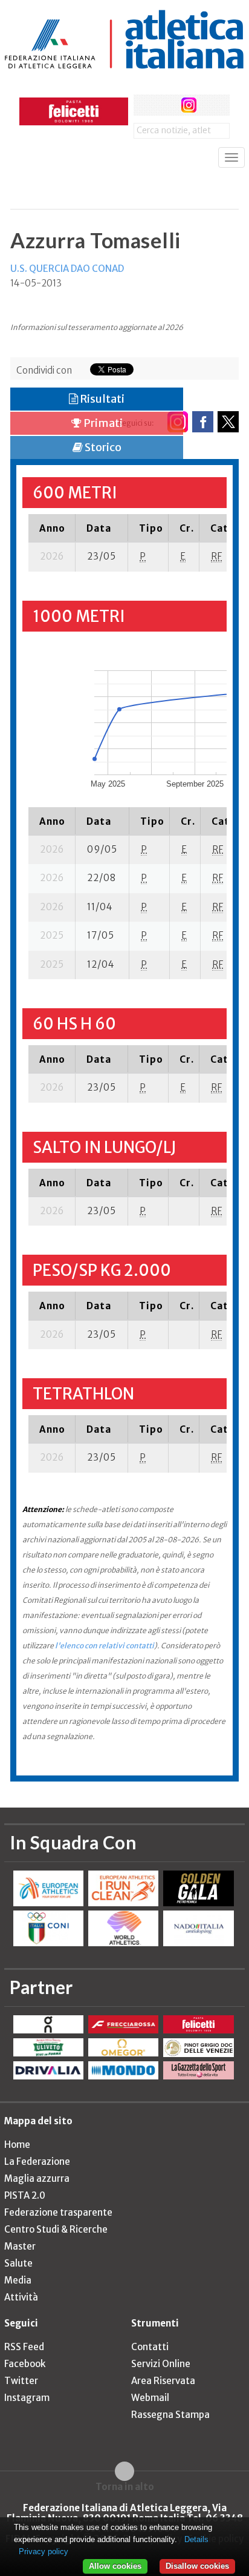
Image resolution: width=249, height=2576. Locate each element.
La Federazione (37, 2162)
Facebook (25, 2364)
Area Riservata (163, 2381)
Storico (102, 447)
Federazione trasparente (58, 2212)
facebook (144, 105)
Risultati (101, 399)
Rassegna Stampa (170, 2415)
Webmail (150, 2398)
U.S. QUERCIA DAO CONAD (67, 269)
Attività (21, 2297)
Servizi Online (161, 2364)
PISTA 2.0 (25, 2195)
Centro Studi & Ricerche (56, 2229)
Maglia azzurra (37, 2178)
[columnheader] (52, 528)
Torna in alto (125, 2486)
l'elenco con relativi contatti (105, 1646)
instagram (189, 105)
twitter (167, 105)
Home (17, 2145)
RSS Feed (24, 2347)
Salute (18, 2263)
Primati (102, 423)
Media (18, 2280)
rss (211, 105)
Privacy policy (44, 2551)
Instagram (27, 2398)
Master (20, 2246)
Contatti (150, 2347)
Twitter (21, 2381)
